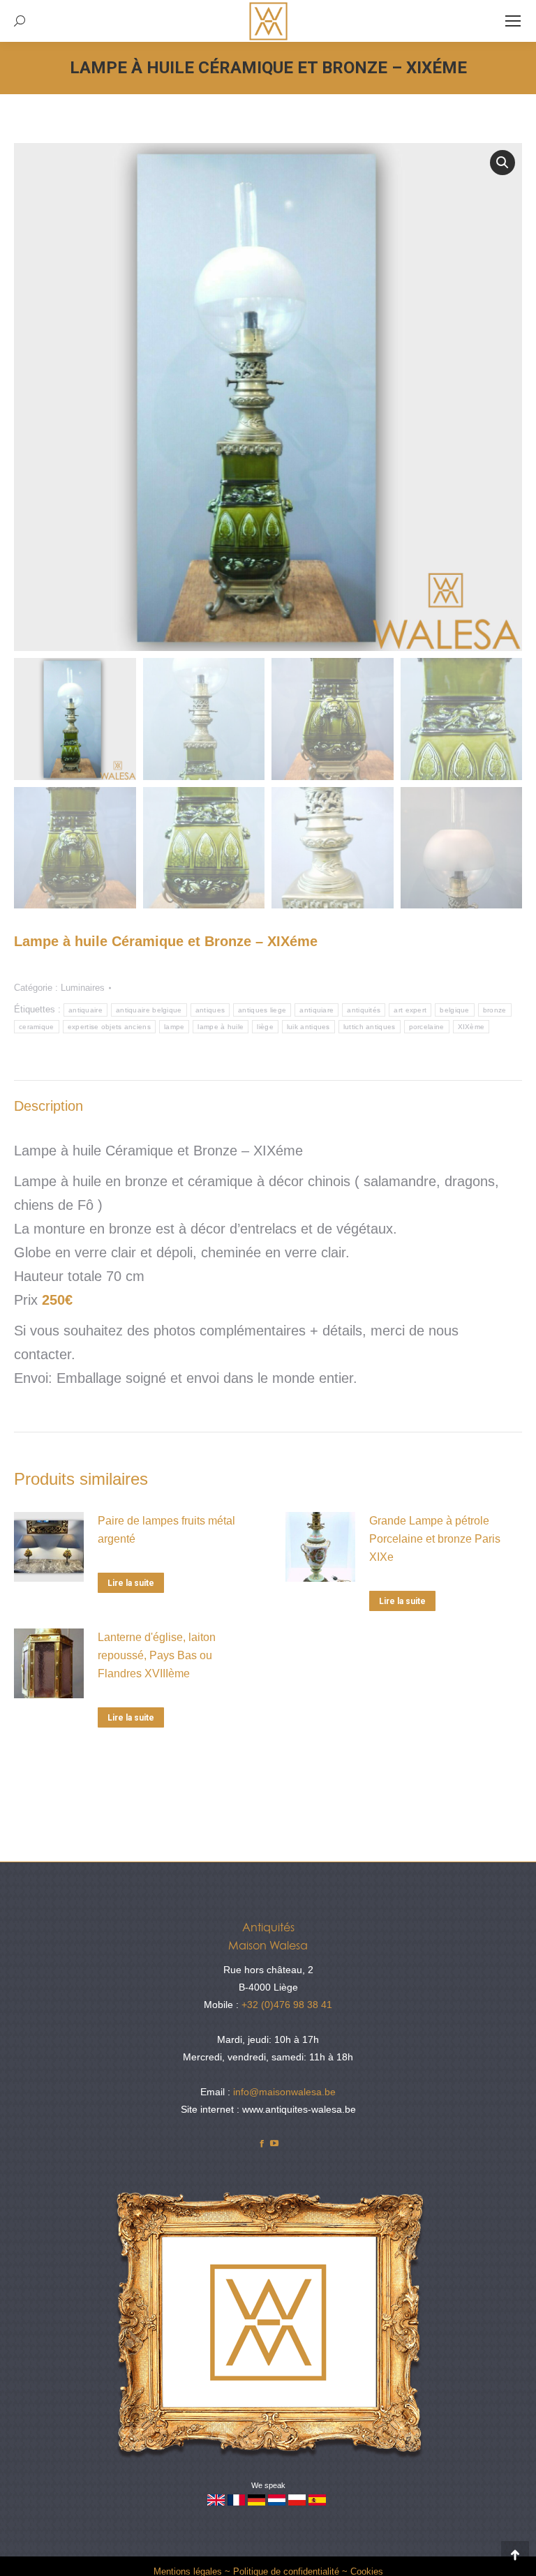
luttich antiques (370, 1027)
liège (265, 1027)
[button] (502, 163)
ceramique (37, 1027)
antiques (210, 1010)
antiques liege (262, 1010)
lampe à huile (221, 1027)
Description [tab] (49, 1106)
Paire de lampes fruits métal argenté (166, 1530)
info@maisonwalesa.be (284, 2092)
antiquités (364, 1010)
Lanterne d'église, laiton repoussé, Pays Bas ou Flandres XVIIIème (157, 1655)
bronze (495, 1010)
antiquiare (317, 1010)
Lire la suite (131, 1583)
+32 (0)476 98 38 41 (287, 2005)
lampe (174, 1027)
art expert (410, 1010)
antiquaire (85, 1010)
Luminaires (83, 988)
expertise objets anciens (109, 1027)
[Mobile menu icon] (513, 21)
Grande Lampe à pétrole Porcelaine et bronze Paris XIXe (435, 1539)
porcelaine (427, 1027)
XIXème (471, 1027)
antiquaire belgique (149, 1010)
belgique (454, 1010)
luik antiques (308, 1027)
